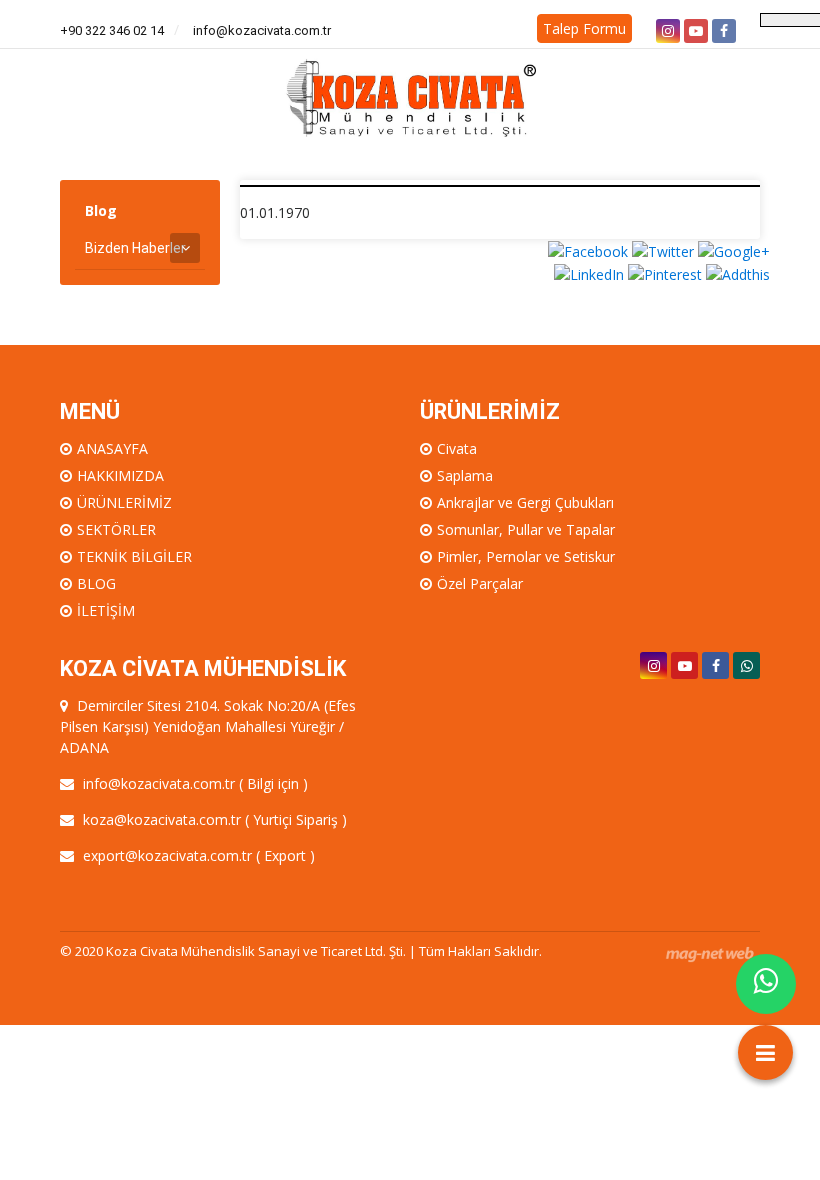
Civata (457, 448)
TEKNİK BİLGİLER (134, 556)
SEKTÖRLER (116, 529)
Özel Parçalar (480, 583)
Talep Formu (584, 28)
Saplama (465, 475)
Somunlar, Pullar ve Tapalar (526, 529)
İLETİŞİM (106, 610)
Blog (101, 210)
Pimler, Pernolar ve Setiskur (526, 556)
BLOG (96, 583)
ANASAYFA (112, 448)
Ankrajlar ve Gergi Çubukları (525, 502)
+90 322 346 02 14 (112, 30)
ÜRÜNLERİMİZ (124, 502)
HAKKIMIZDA (120, 475)
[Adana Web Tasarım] (710, 953)
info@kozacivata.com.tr (262, 30)
